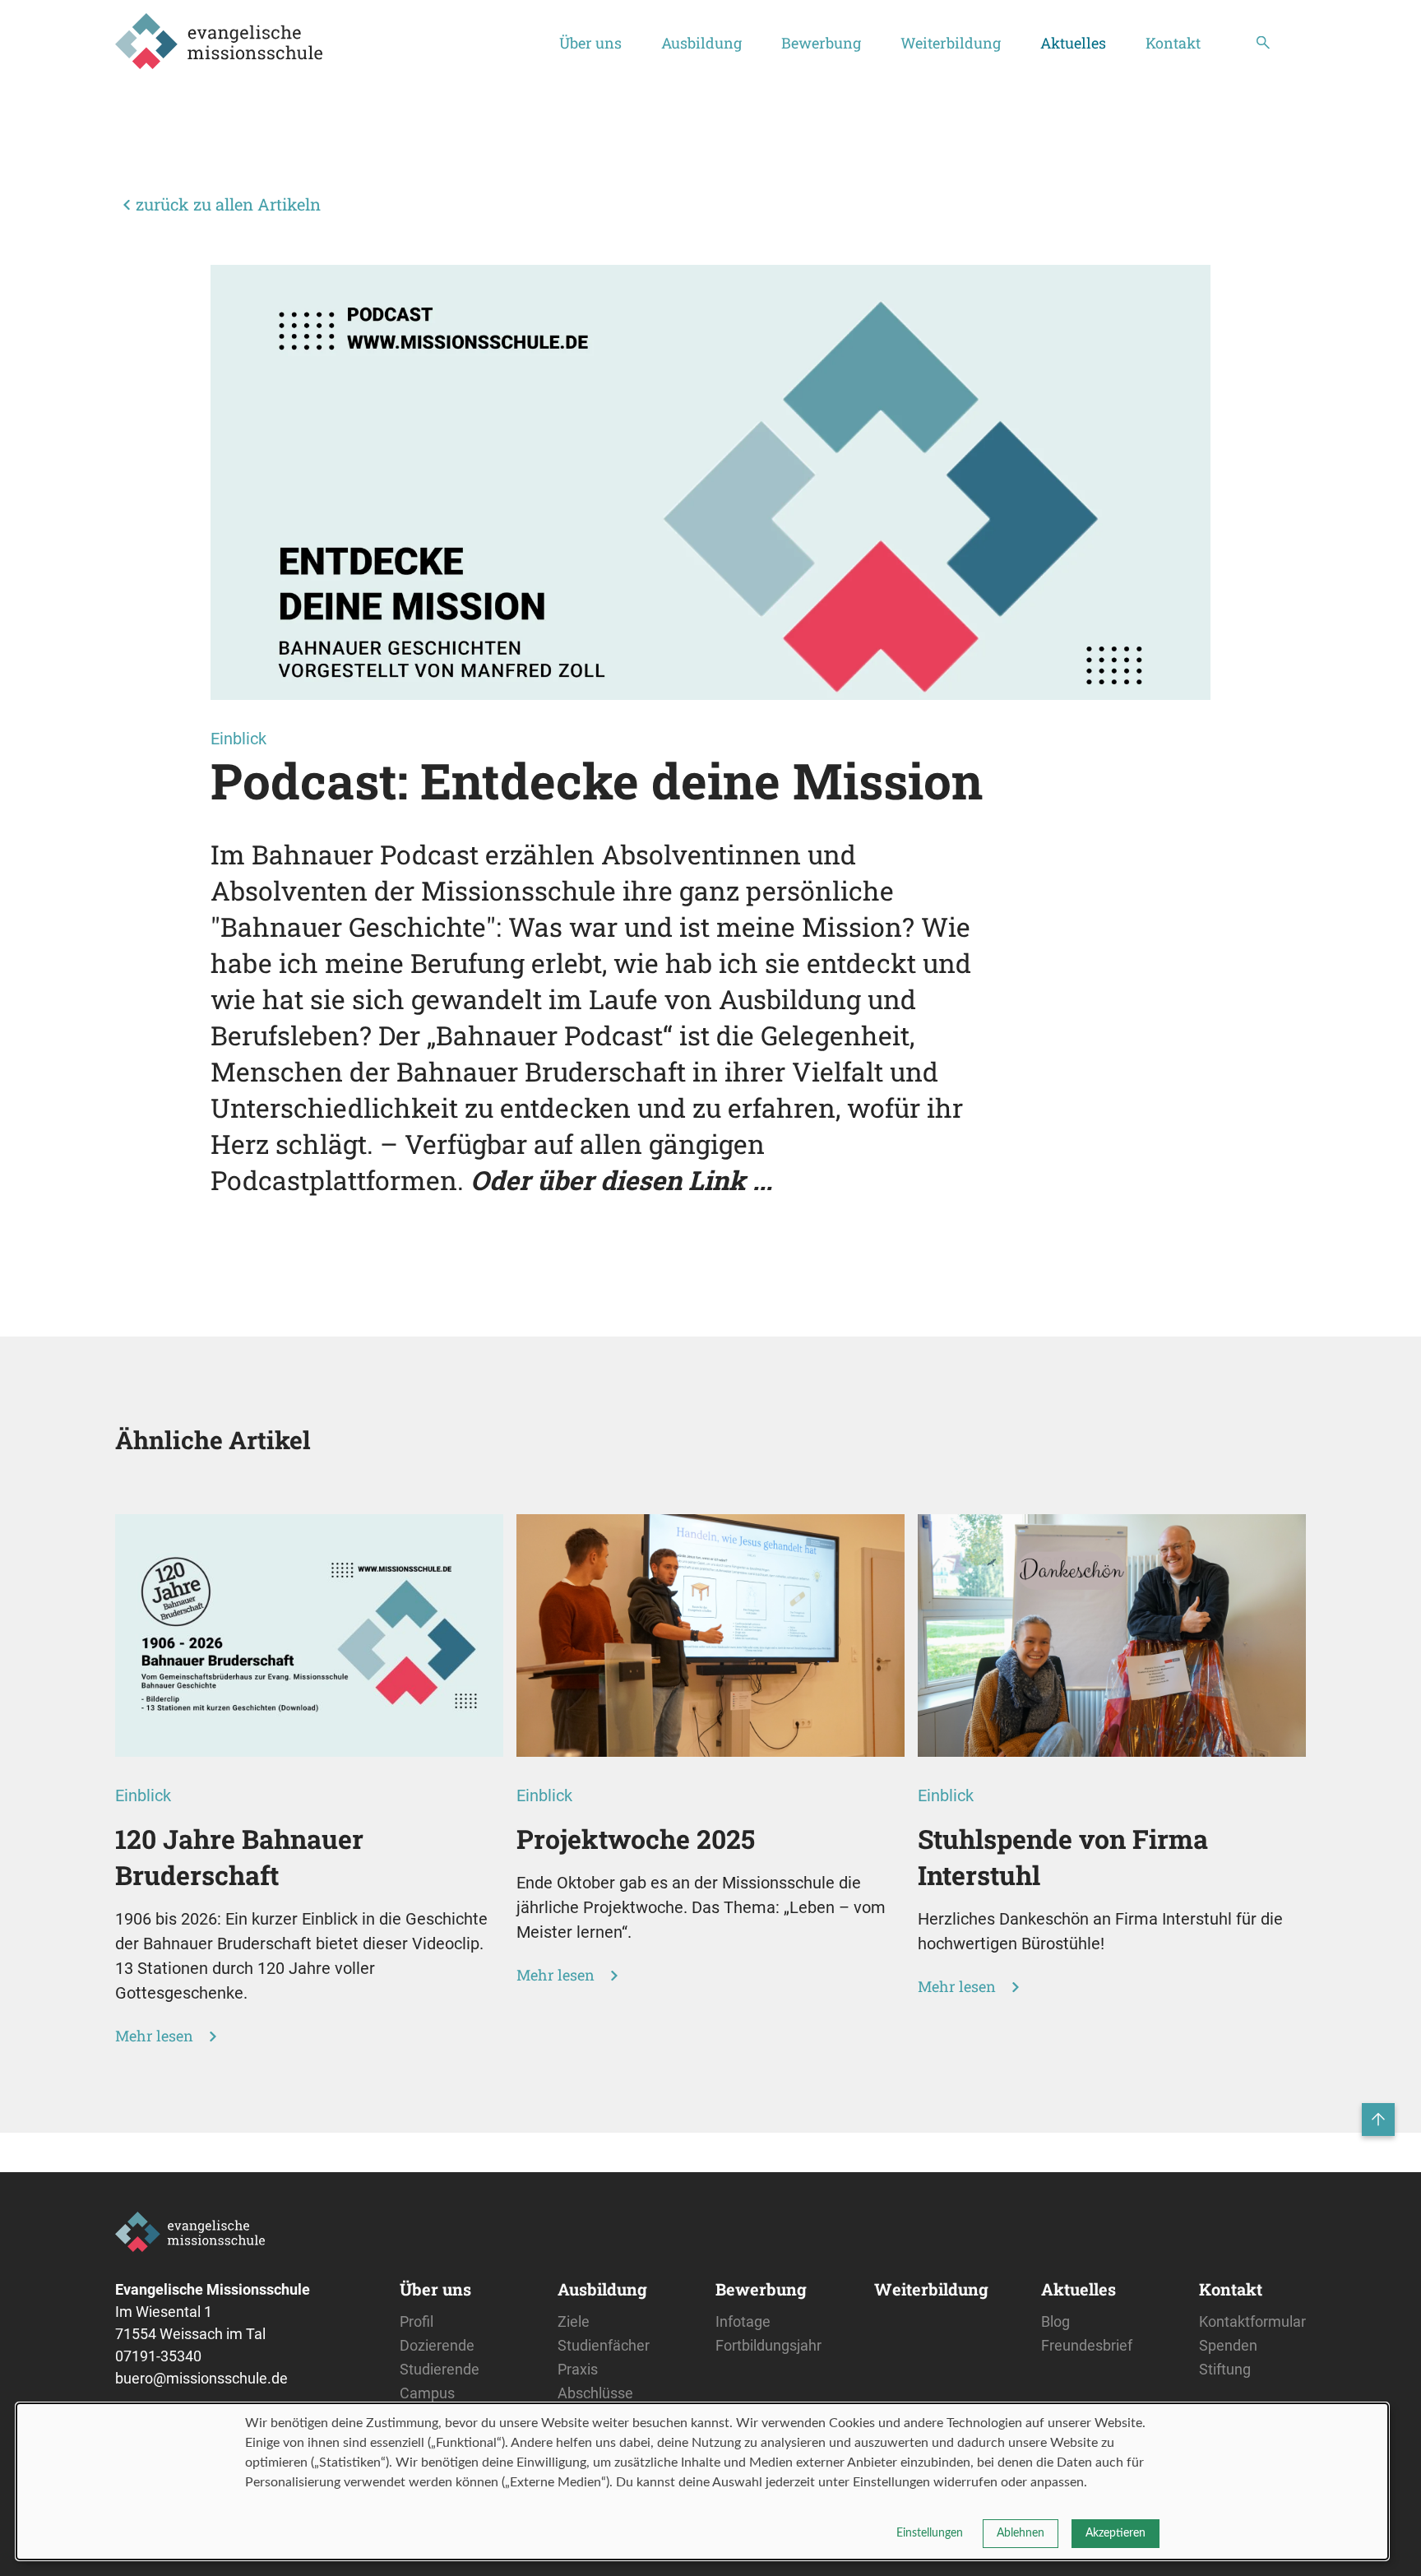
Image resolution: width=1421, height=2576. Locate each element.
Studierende (440, 2369)
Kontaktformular (1252, 2321)
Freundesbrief (1087, 2345)
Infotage (743, 2321)
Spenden (1228, 2345)
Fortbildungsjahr (768, 2345)
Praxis (578, 2369)
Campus (427, 2393)
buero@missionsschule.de (201, 2378)
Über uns (590, 43)
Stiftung (1225, 2369)
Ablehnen (1021, 2533)
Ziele (574, 2321)
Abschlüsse (595, 2393)
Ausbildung (701, 43)
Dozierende (437, 2345)
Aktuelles (1073, 43)
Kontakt (1173, 43)
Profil (417, 2321)
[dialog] (702, 2481)
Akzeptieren (1116, 2533)
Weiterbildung (951, 43)
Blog (1055, 2321)
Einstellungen (930, 2533)
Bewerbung (821, 43)
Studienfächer (604, 2345)
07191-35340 (158, 2356)
